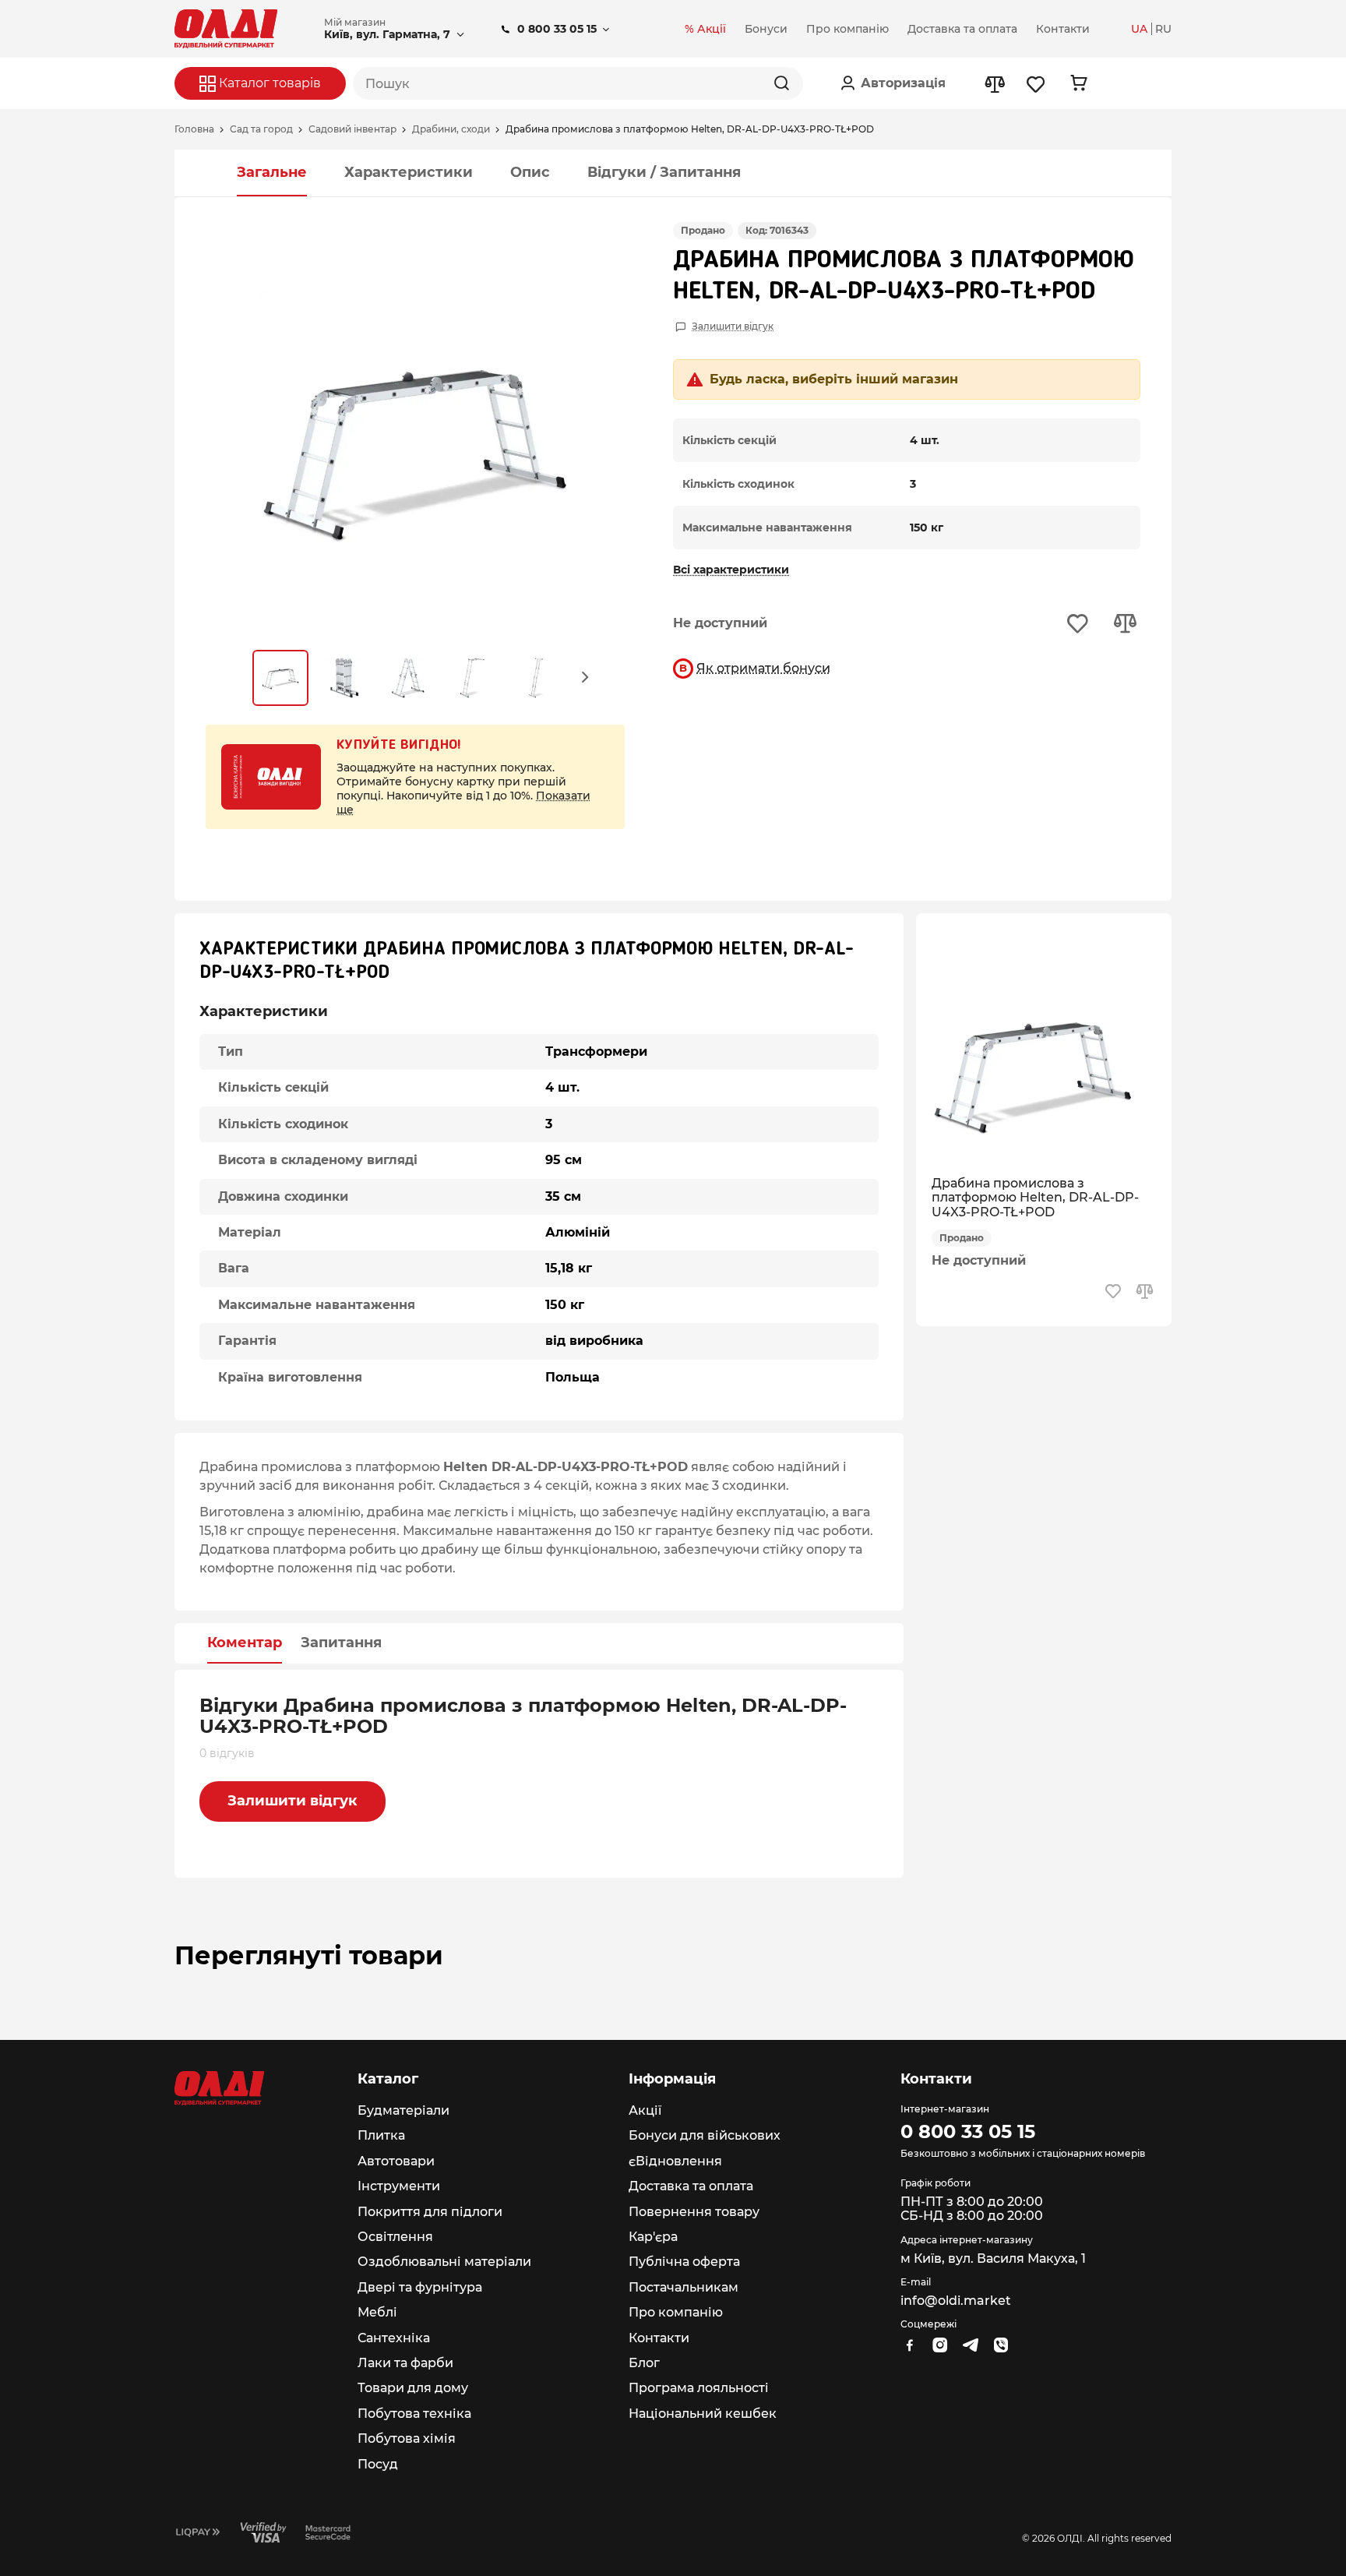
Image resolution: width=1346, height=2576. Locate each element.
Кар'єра (653, 2237)
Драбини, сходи (451, 129)
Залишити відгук (733, 326)
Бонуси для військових (705, 2135)
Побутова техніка (414, 2414)
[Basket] (1078, 83)
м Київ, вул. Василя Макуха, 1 (993, 2258)
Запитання (341, 1643)
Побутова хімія (407, 2438)
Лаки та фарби (405, 2363)
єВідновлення (675, 2161)
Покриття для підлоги (430, 2212)
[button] (586, 676)
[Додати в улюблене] (1078, 624)
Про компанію (676, 2312)
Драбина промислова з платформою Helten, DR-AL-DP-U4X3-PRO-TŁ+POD (1035, 1198)
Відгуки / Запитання (664, 172)
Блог (644, 2363)
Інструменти (399, 2186)
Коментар (245, 1643)
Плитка (381, 2135)
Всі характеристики (731, 570)
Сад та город (261, 129)
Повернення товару (694, 2212)
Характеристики (409, 172)
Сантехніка (394, 2338)
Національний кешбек (703, 2414)
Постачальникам (684, 2287)
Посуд (378, 2464)
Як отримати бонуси (763, 669)
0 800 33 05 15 (557, 29)
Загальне (272, 172)
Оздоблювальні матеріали (444, 2262)
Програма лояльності (699, 2388)
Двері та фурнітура (420, 2287)
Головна (194, 129)
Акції (645, 2110)
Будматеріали (403, 2110)
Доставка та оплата (691, 2186)
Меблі (377, 2312)
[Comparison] (994, 84)
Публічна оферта (684, 2262)
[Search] (781, 83)
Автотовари (396, 2161)
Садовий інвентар (352, 129)
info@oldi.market (956, 2301)
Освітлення (395, 2237)
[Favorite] (1036, 84)
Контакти (659, 2338)
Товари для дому (413, 2388)
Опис (530, 172)
